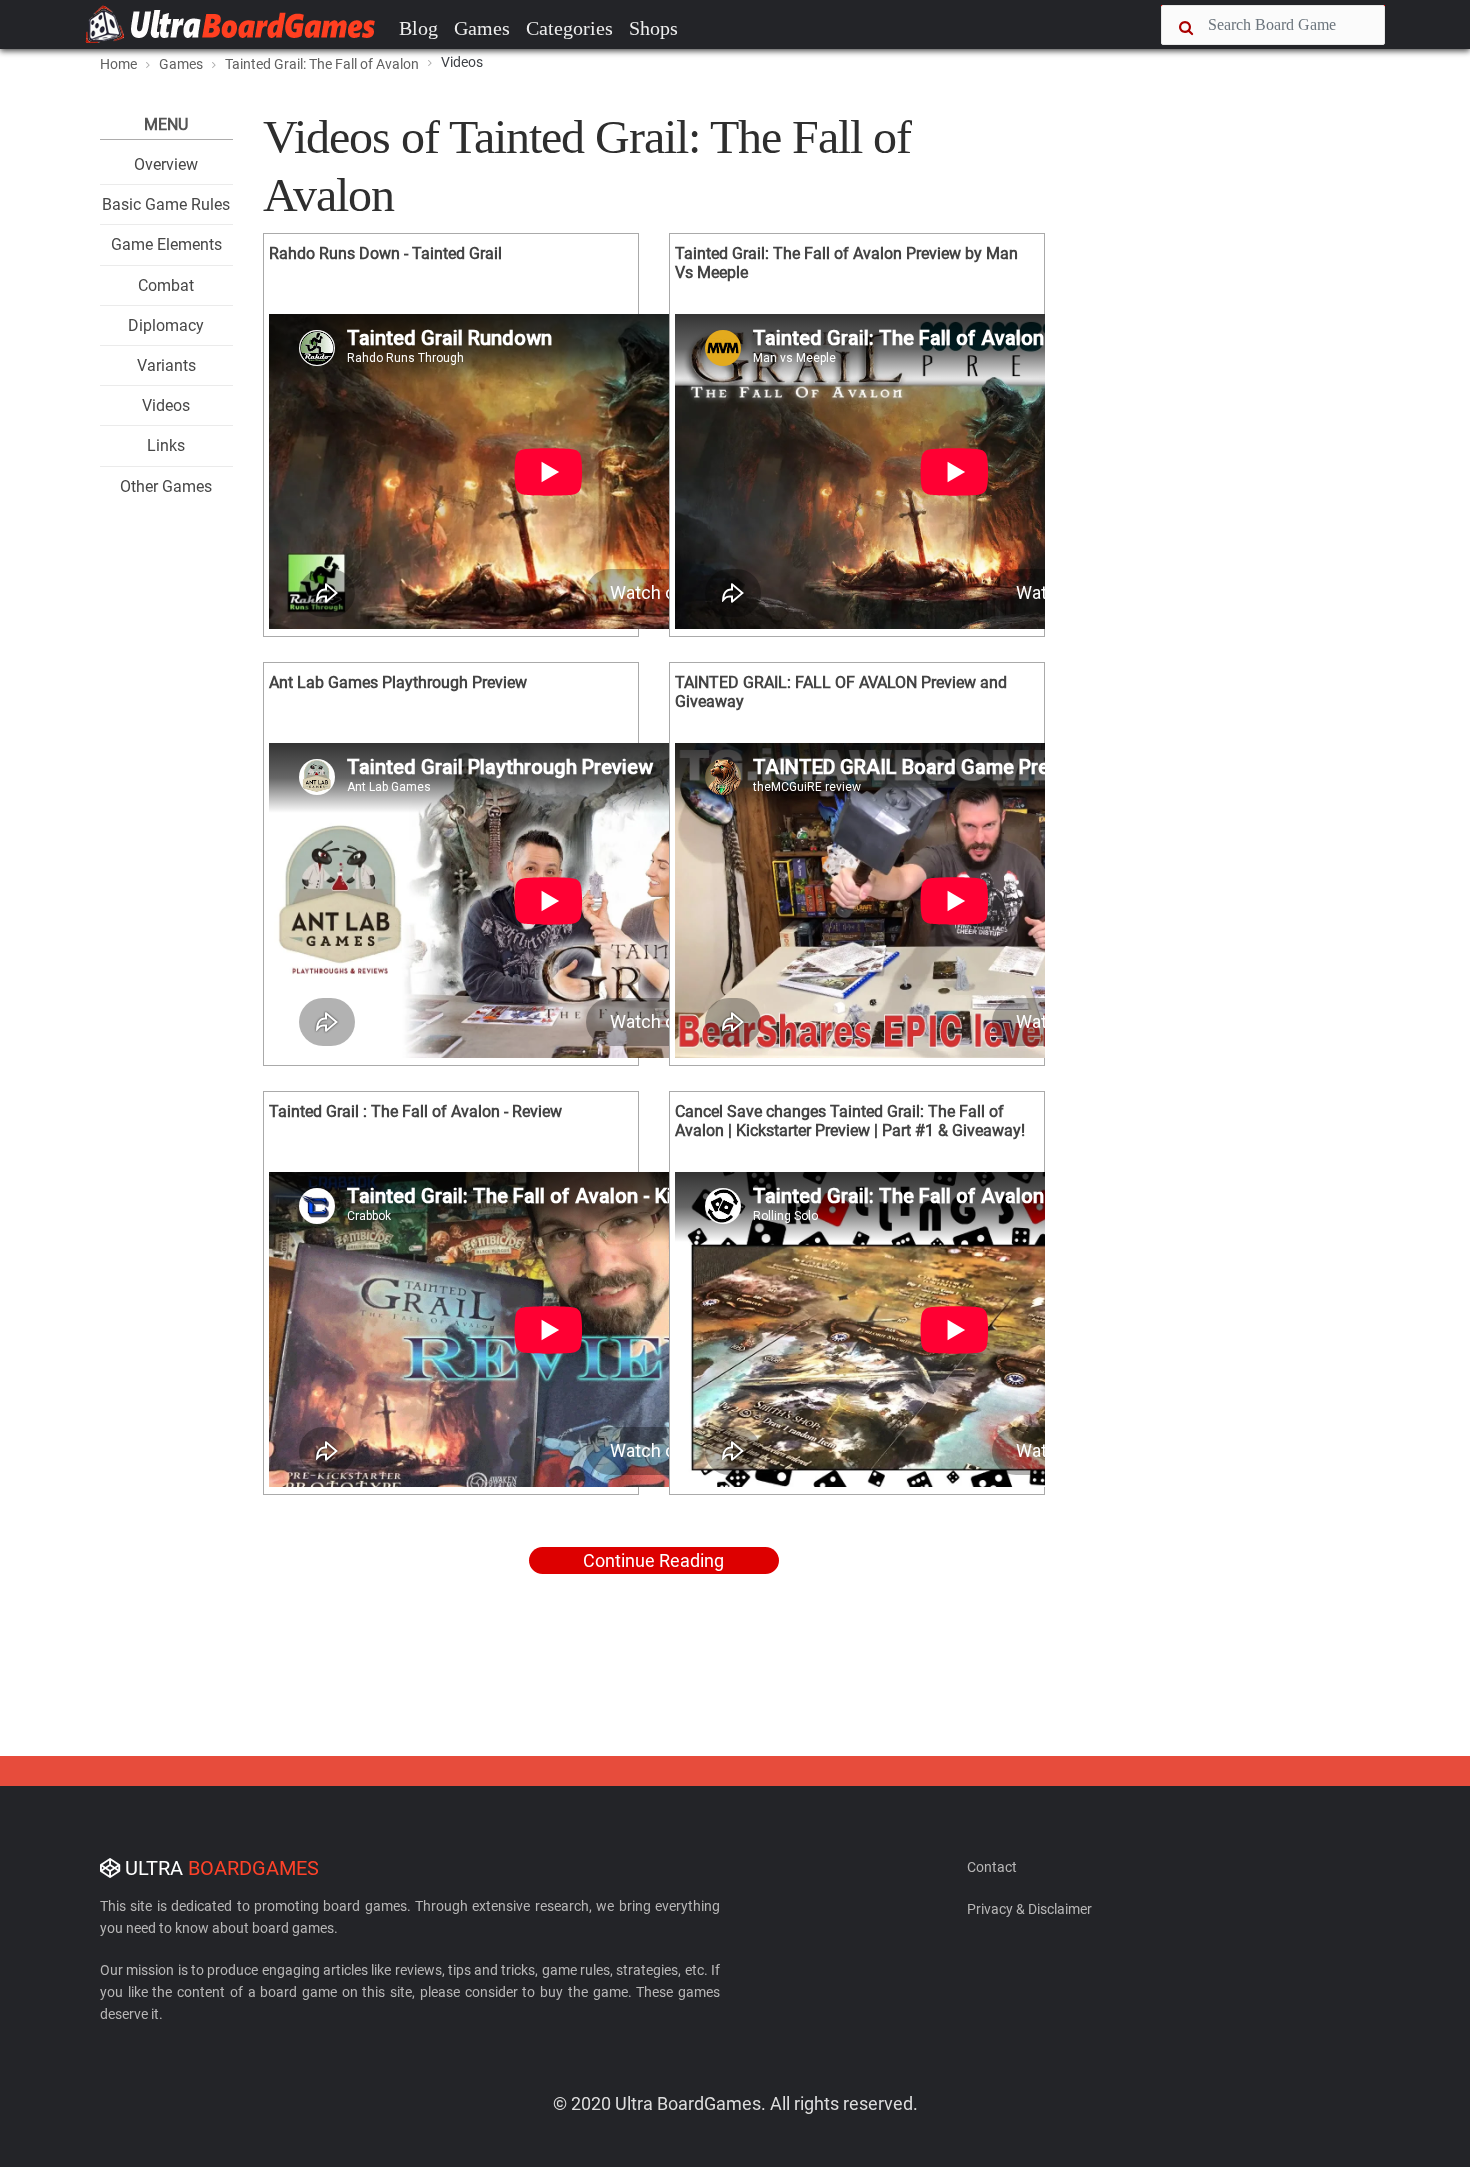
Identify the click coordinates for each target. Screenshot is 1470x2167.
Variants (166, 365)
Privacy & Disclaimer (1029, 1909)
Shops (653, 28)
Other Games (166, 486)
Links (166, 445)
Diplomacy (166, 325)
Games (482, 28)
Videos (166, 405)
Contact (992, 1867)
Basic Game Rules (166, 204)
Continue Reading (653, 1560)
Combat (166, 285)
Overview (166, 164)
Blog (418, 28)
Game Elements (166, 244)
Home (118, 64)
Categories (569, 28)
